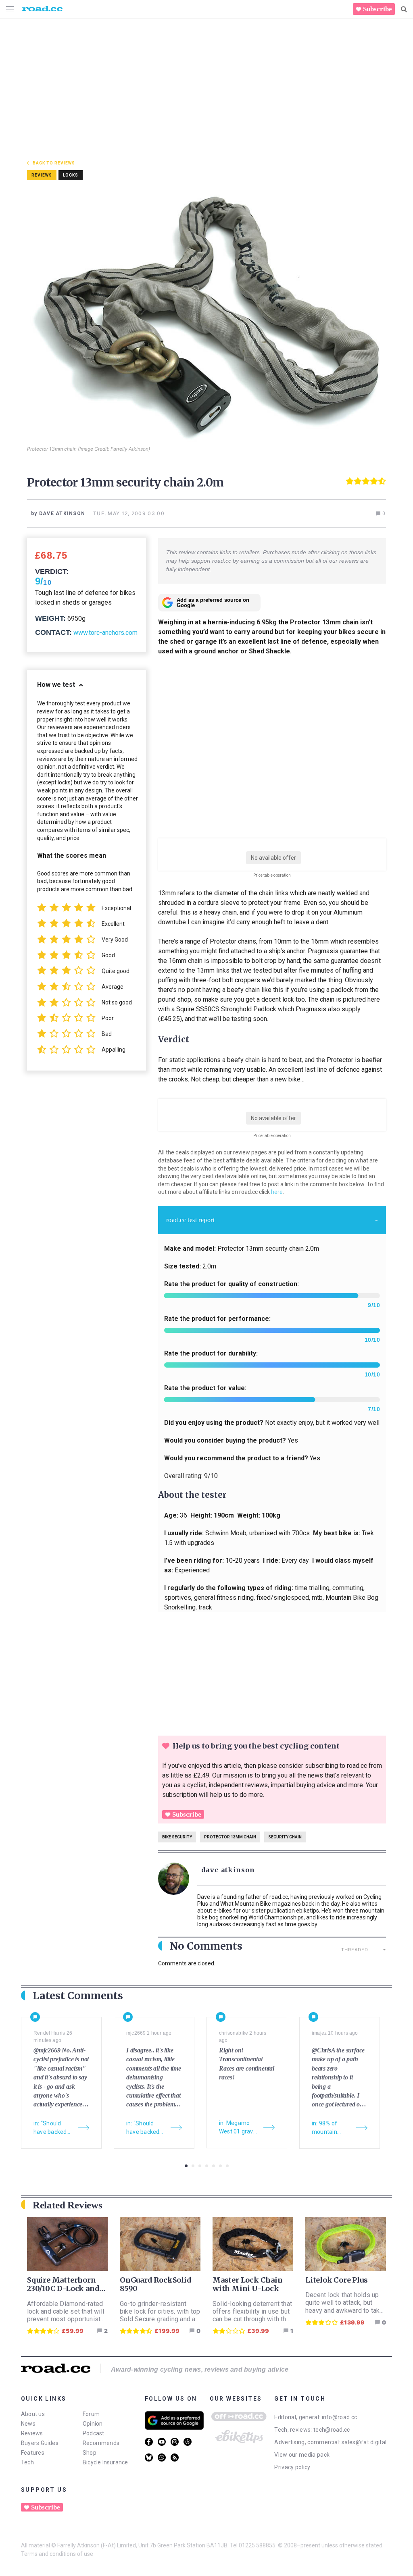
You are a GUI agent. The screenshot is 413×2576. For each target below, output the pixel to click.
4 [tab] (207, 2166)
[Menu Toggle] (10, 9)
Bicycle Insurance (105, 2462)
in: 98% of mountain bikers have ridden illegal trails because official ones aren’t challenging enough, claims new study (330, 2128)
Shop (90, 2453)
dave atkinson (228, 1870)
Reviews (32, 2433)
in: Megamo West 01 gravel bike (238, 2128)
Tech (27, 2462)
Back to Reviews (54, 163)
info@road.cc (340, 2417)
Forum (91, 2414)
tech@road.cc (332, 2430)
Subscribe (378, 9)
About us (33, 2414)
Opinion (93, 2424)
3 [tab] (200, 2166)
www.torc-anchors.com (105, 633)
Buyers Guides (40, 2443)
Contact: (53, 632)
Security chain (285, 1837)
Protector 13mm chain (230, 1837)
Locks (71, 175)
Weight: (50, 618)
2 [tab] (193, 2166)
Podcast (94, 2433)
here (277, 1192)
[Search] (404, 9)
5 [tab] (214, 2166)
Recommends (101, 2443)
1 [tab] (186, 2166)
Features (33, 2453)
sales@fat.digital (364, 2442)
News (28, 2424)
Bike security (177, 1837)
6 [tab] (220, 2166)
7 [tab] (227, 2166)
